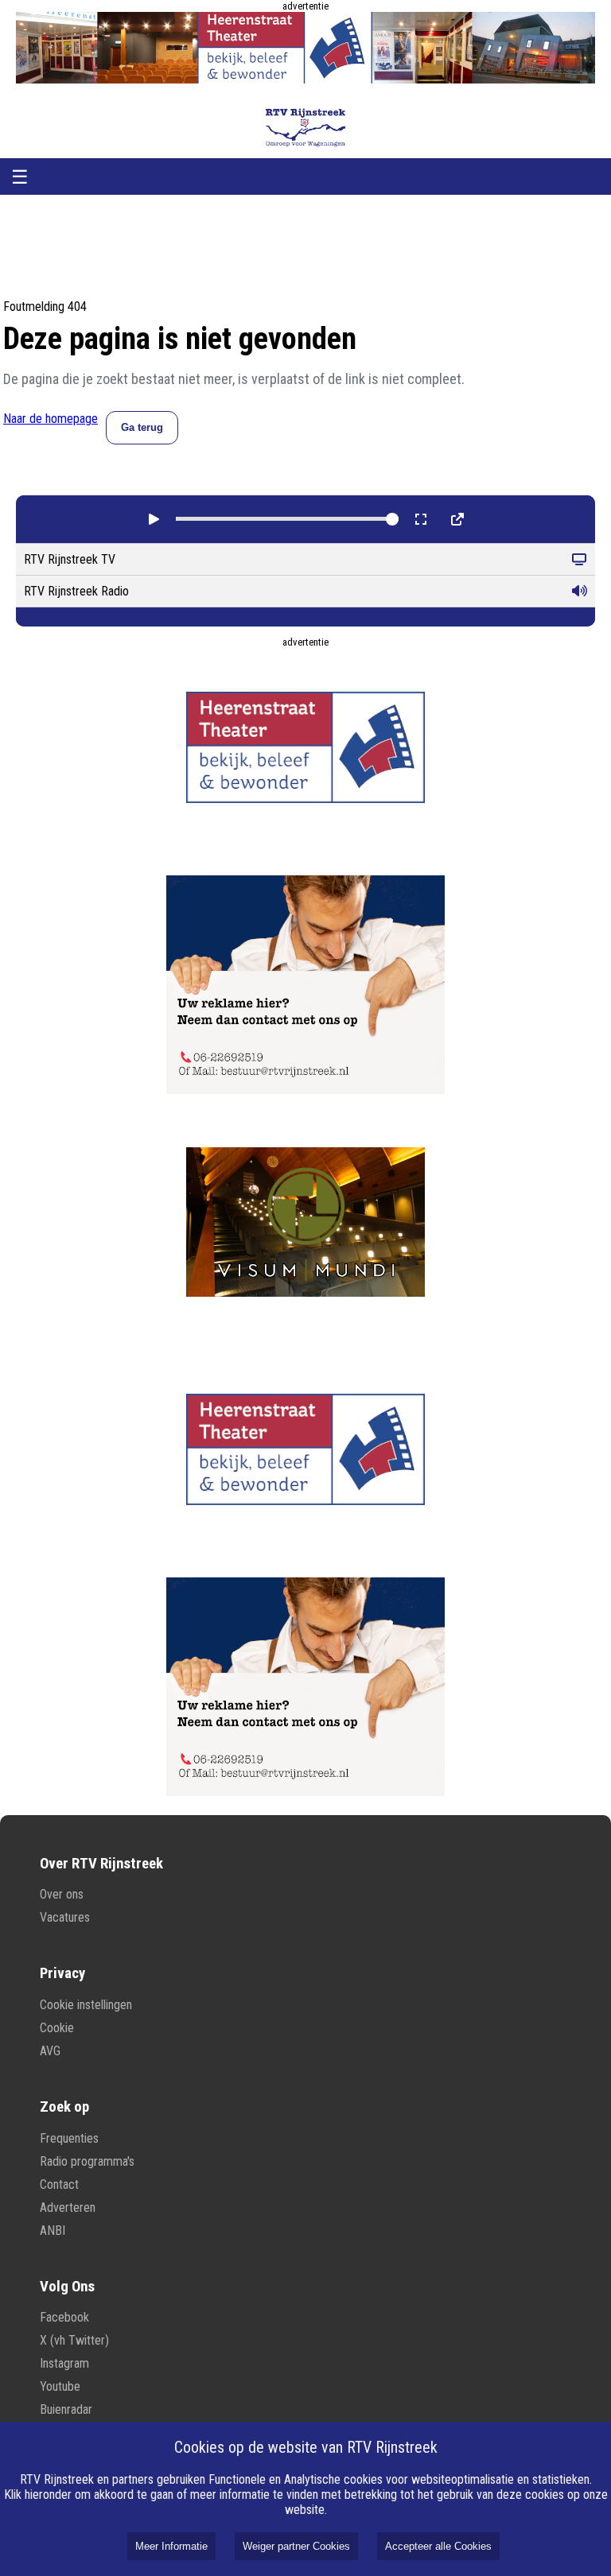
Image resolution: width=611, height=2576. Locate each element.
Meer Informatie (171, 2546)
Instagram (64, 2363)
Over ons (62, 1894)
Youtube (60, 2386)
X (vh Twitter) (74, 2340)
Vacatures (65, 1917)
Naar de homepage (51, 419)
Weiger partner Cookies (296, 2546)
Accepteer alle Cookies (438, 2546)
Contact (59, 2184)
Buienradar (66, 2409)
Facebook (64, 2317)
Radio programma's (87, 2161)
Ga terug (142, 427)
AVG (50, 2051)
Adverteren (68, 2207)
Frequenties (69, 2138)
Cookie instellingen (86, 2005)
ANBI (53, 2231)
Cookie (57, 2028)
